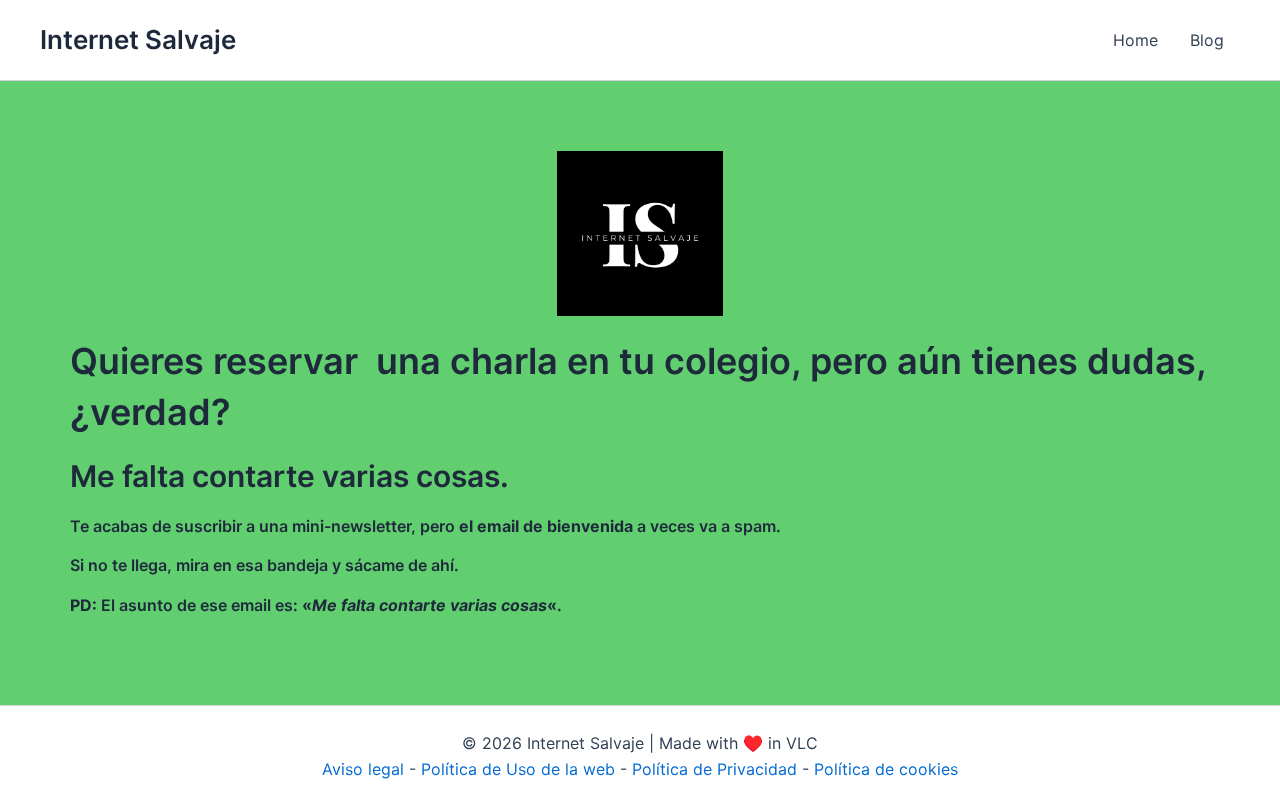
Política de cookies (886, 769)
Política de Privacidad (714, 769)
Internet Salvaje (138, 39)
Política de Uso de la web (518, 769)
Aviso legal (363, 769)
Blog (1207, 40)
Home (1135, 40)
